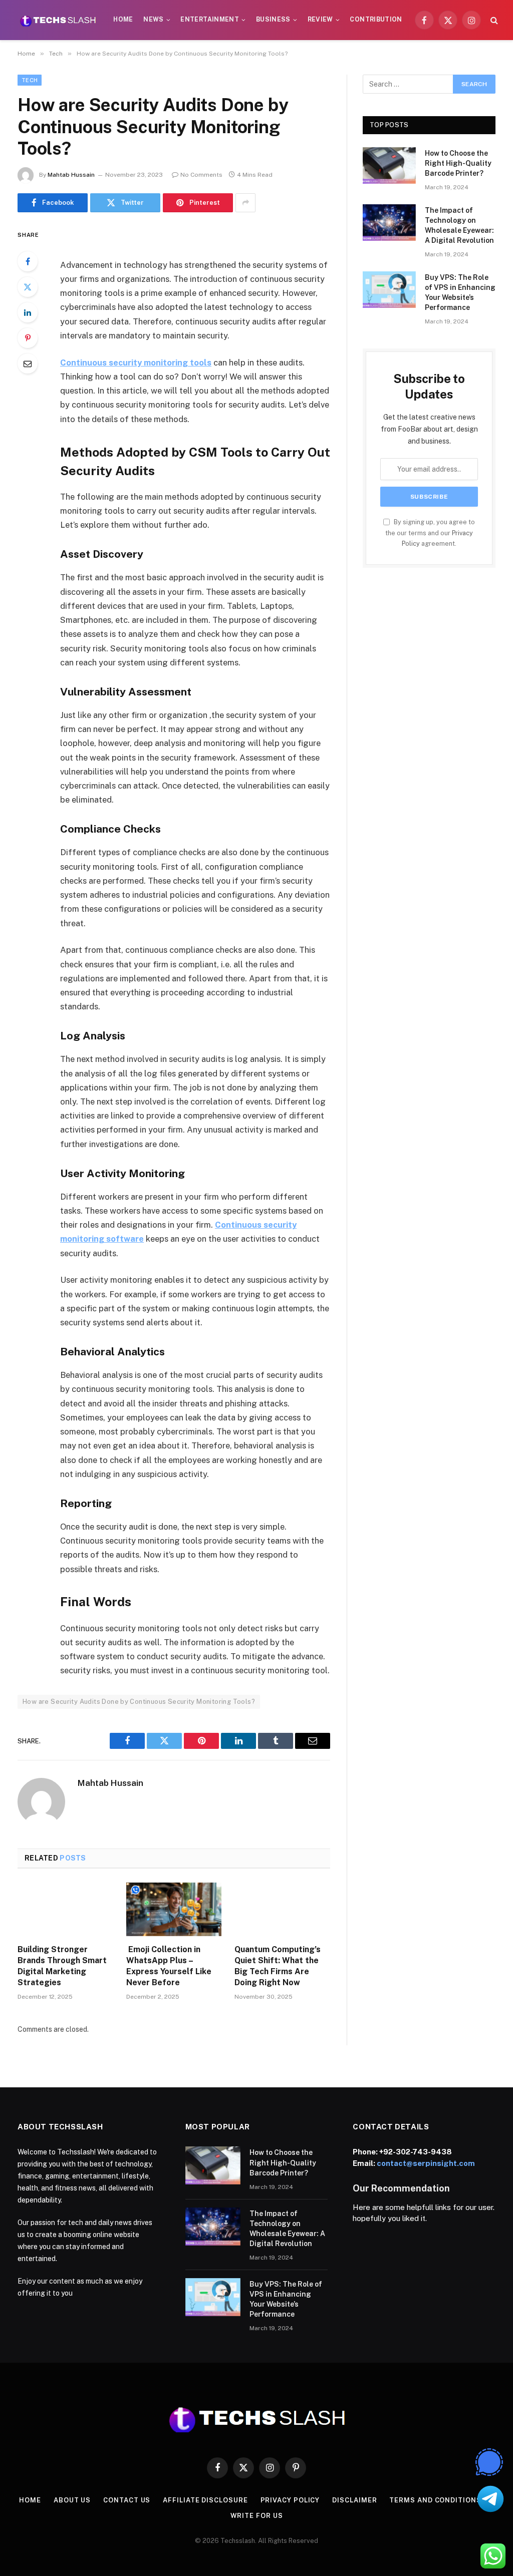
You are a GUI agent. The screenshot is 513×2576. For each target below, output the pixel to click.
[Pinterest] (28, 338)
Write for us (257, 2516)
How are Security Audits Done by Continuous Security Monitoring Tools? (139, 1702)
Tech (30, 80)
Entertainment (210, 20)
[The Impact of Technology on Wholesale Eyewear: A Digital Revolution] (389, 223)
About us (72, 2500)
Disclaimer (354, 2500)
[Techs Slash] (58, 20)
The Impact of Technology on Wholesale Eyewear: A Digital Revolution (459, 225)
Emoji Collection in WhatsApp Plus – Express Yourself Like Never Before (169, 1966)
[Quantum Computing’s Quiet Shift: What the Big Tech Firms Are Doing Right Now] (282, 1909)
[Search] (493, 20)
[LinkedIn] (28, 312)
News (153, 20)
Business (273, 20)
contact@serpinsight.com (426, 2163)
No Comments (201, 175)
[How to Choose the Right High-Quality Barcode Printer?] (389, 165)
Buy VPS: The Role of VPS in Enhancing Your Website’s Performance (460, 292)
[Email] (28, 363)
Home (123, 20)
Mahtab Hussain (71, 175)
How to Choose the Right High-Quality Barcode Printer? (458, 163)
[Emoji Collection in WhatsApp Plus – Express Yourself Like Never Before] (174, 1909)
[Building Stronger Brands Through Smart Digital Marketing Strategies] (65, 1909)
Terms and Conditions (435, 2500)
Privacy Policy (290, 2500)
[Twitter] (28, 287)
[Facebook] (28, 261)
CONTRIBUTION (376, 20)
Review (320, 20)
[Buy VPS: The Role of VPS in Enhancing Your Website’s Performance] (389, 290)
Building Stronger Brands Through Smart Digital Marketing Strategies (62, 1966)
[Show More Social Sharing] (245, 203)
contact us (127, 2500)
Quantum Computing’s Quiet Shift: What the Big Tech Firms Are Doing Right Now (278, 1966)
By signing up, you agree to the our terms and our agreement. (430, 533)
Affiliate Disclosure (205, 2500)
